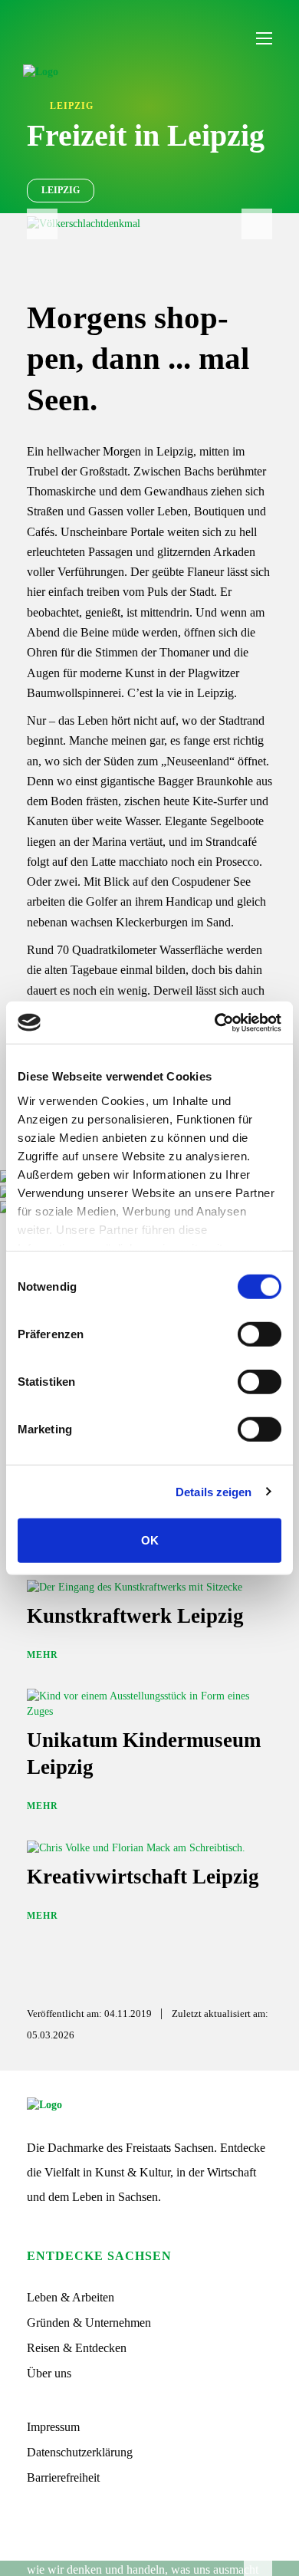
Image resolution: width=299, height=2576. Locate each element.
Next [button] (257, 224)
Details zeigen (214, 1491)
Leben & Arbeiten (71, 2297)
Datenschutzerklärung (80, 2452)
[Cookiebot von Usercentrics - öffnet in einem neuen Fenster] (215, 1022)
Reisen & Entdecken (77, 2348)
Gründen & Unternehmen (89, 2323)
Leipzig (61, 190)
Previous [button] (42, 224)
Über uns (49, 2373)
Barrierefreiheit (63, 2477)
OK (150, 1540)
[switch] (260, 1334)
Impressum (53, 2427)
